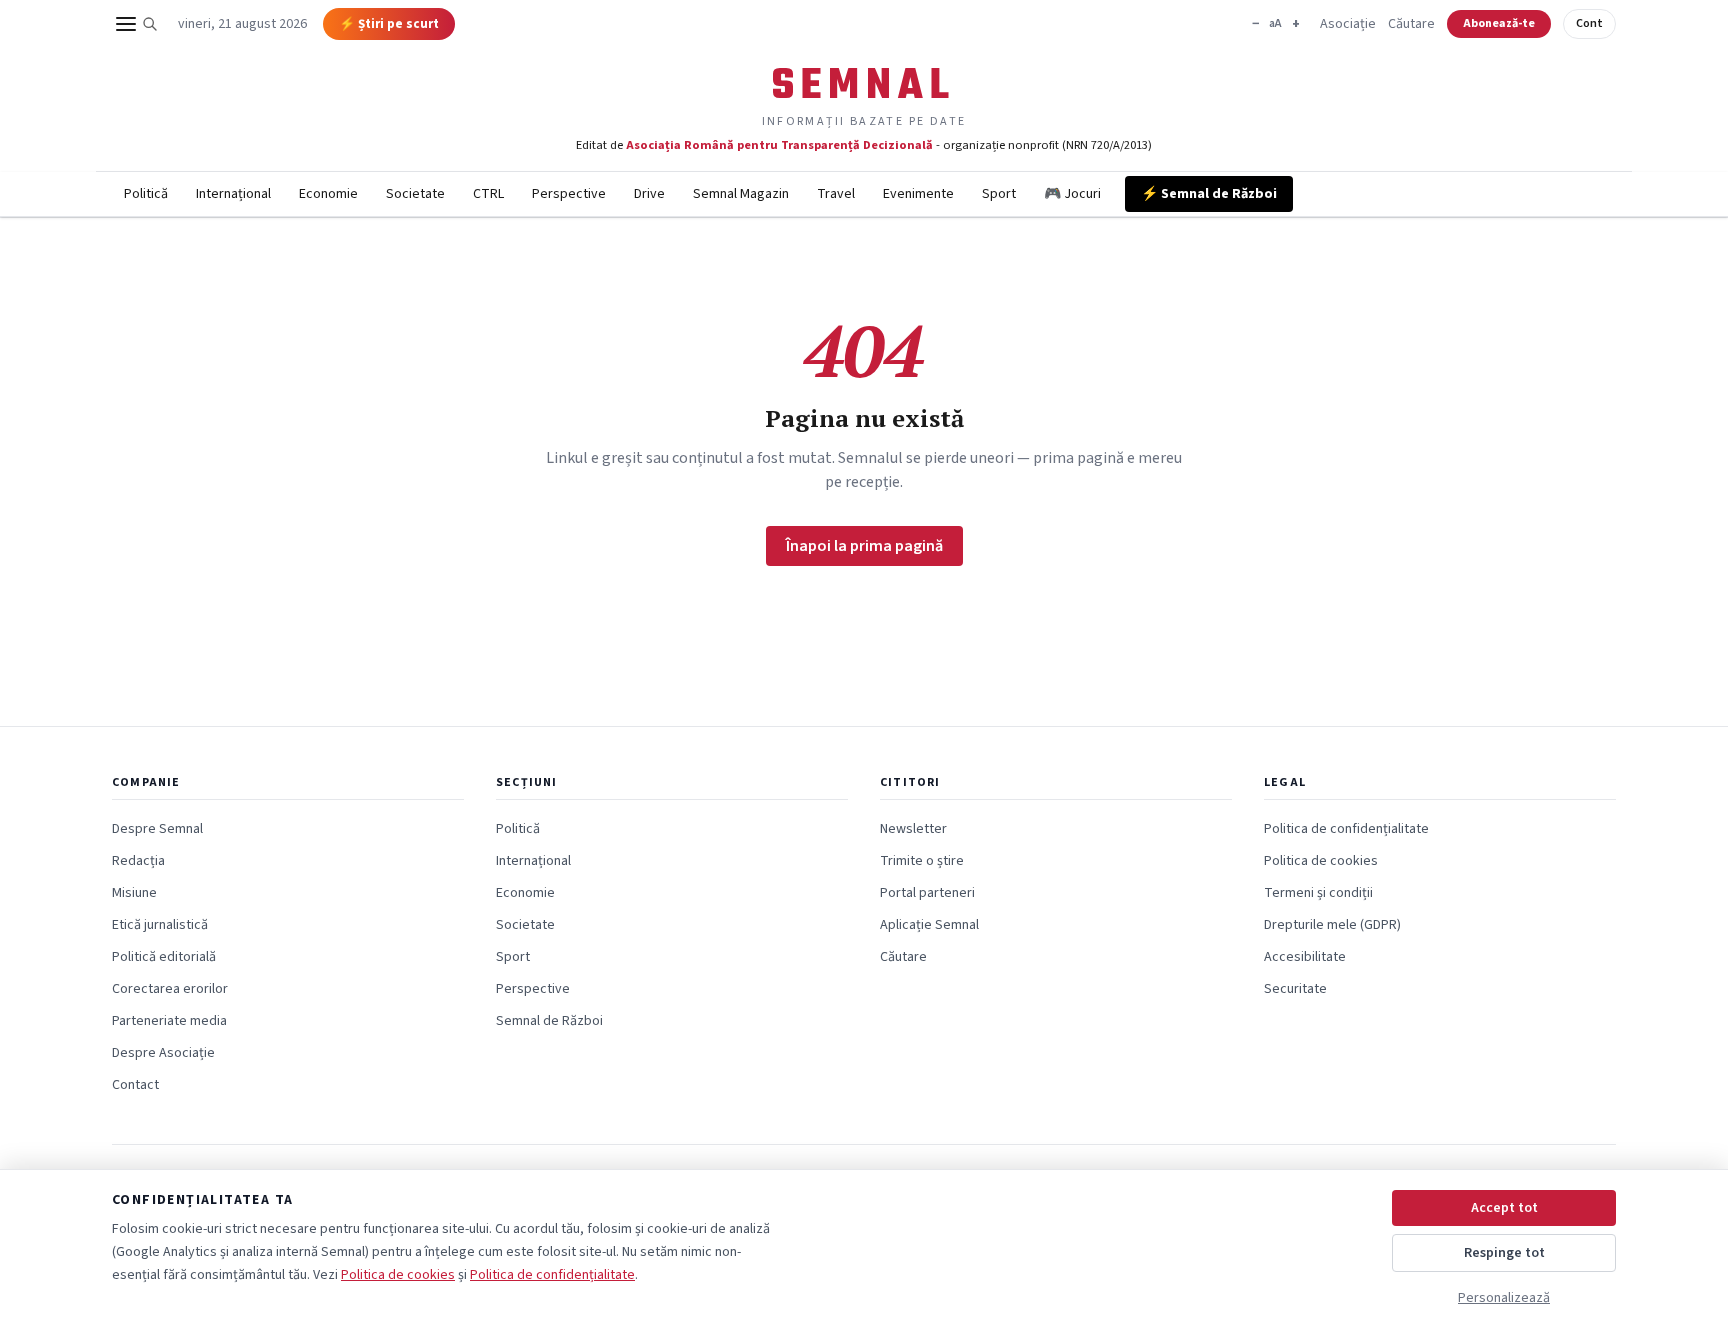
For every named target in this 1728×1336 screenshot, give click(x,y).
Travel (836, 194)
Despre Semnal (157, 829)
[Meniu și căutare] (137, 24)
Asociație (1348, 24)
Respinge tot (1504, 1253)
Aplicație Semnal (929, 925)
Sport (999, 194)
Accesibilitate (1305, 957)
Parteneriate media (169, 1021)
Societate (415, 194)
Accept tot (1504, 1208)
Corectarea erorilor (170, 989)
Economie (328, 194)
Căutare (1411, 24)
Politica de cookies (1321, 861)
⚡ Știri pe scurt (389, 24)
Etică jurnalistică (160, 925)
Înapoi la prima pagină (864, 546)
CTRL (488, 194)
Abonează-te (1499, 23)
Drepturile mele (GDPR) (1332, 925)
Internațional (233, 194)
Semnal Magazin (741, 194)
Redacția (138, 861)
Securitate (1295, 989)
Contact (135, 1085)
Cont (1589, 23)
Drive (649, 194)
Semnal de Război (549, 1021)
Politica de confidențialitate (1346, 829)
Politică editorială (164, 957)
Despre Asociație (163, 1053)
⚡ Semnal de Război (1209, 194)
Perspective (569, 194)
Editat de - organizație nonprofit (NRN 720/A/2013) (864, 145)
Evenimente (918, 194)
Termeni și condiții (1318, 893)
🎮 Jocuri (1072, 194)
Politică (146, 194)
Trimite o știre (922, 861)
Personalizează (1504, 1298)
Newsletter (913, 829)
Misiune (134, 893)
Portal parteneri (927, 893)
